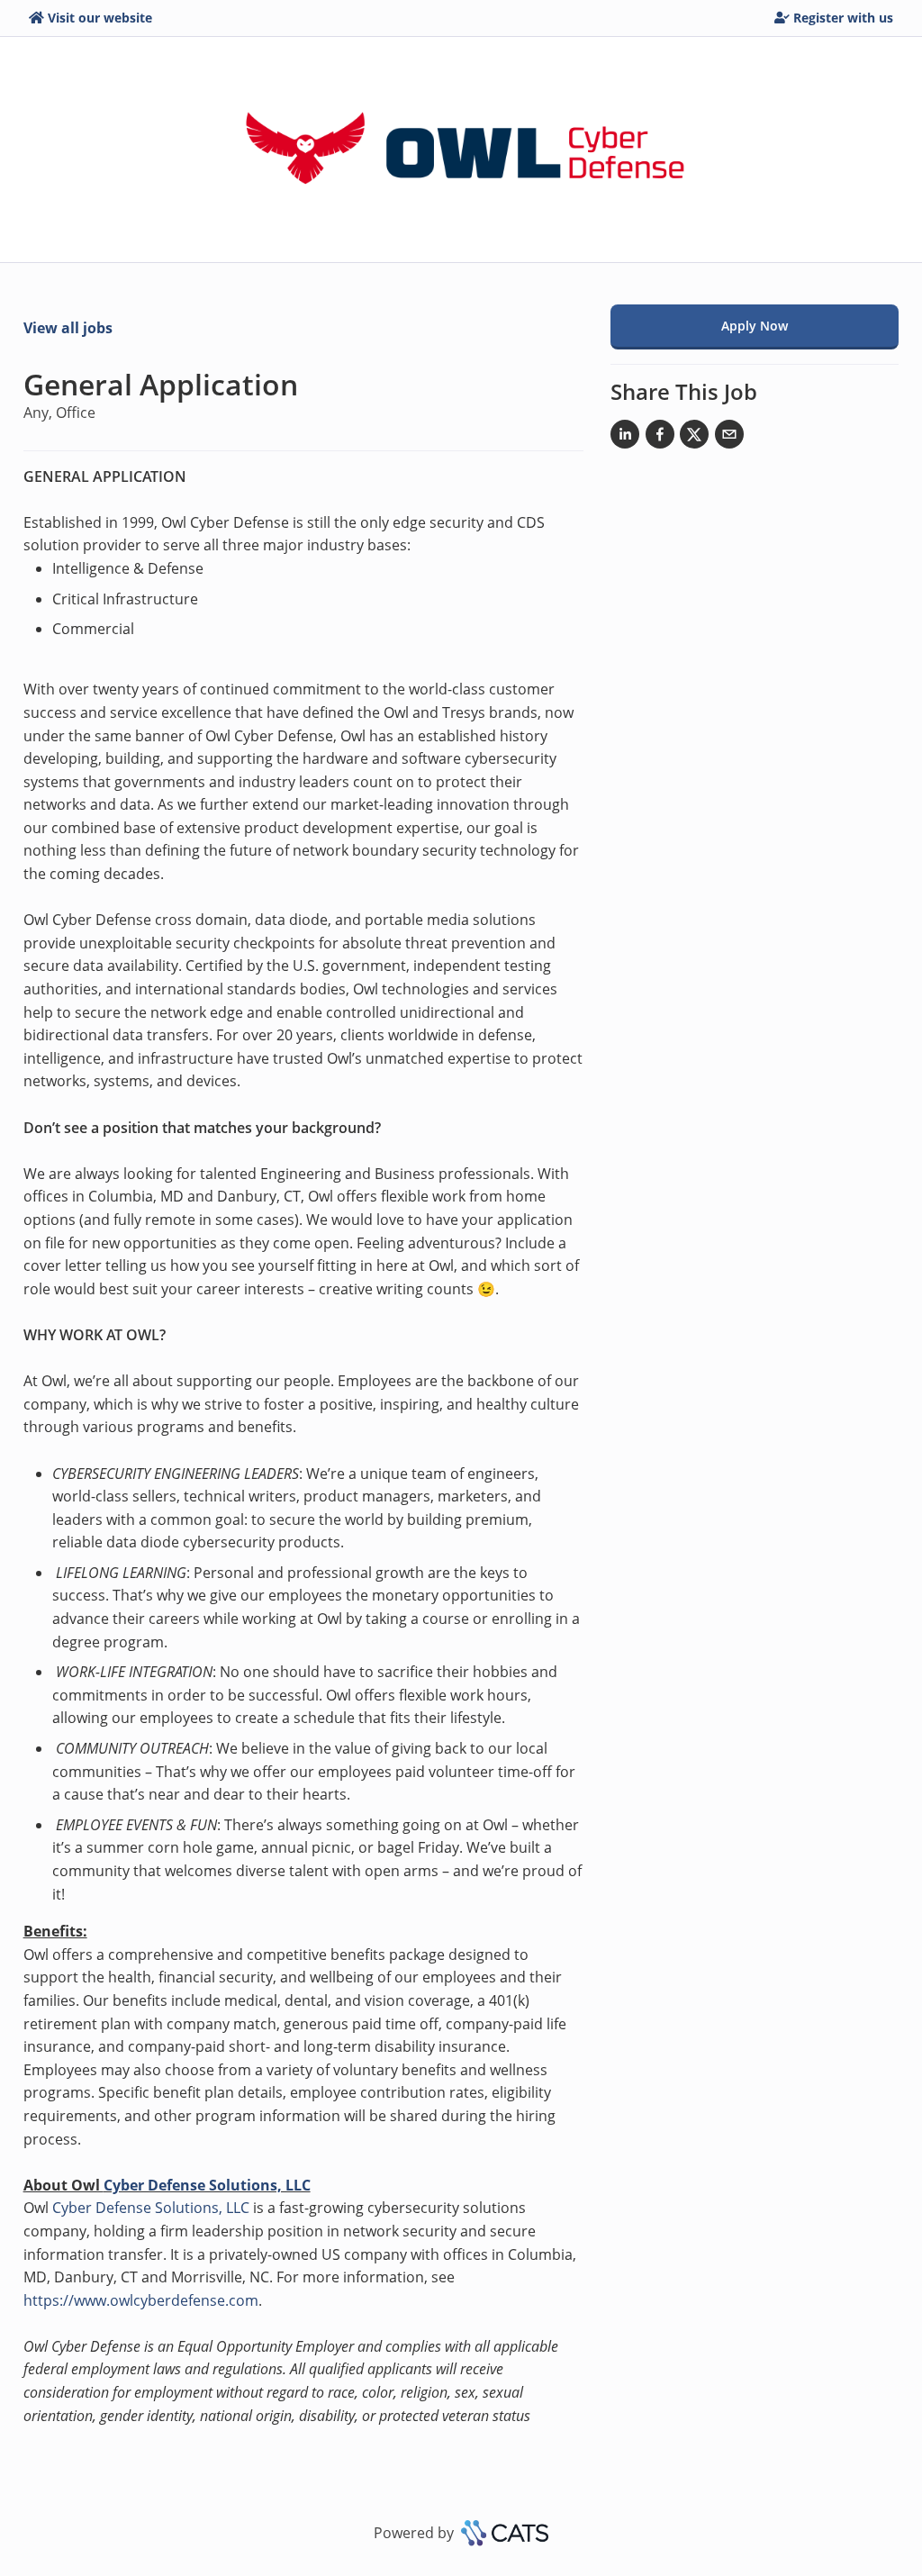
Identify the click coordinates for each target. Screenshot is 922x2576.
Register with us (843, 18)
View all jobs (68, 328)
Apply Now (755, 326)
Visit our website (100, 18)
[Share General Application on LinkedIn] (625, 438)
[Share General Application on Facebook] (660, 438)
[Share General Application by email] (729, 438)
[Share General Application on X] (694, 438)
